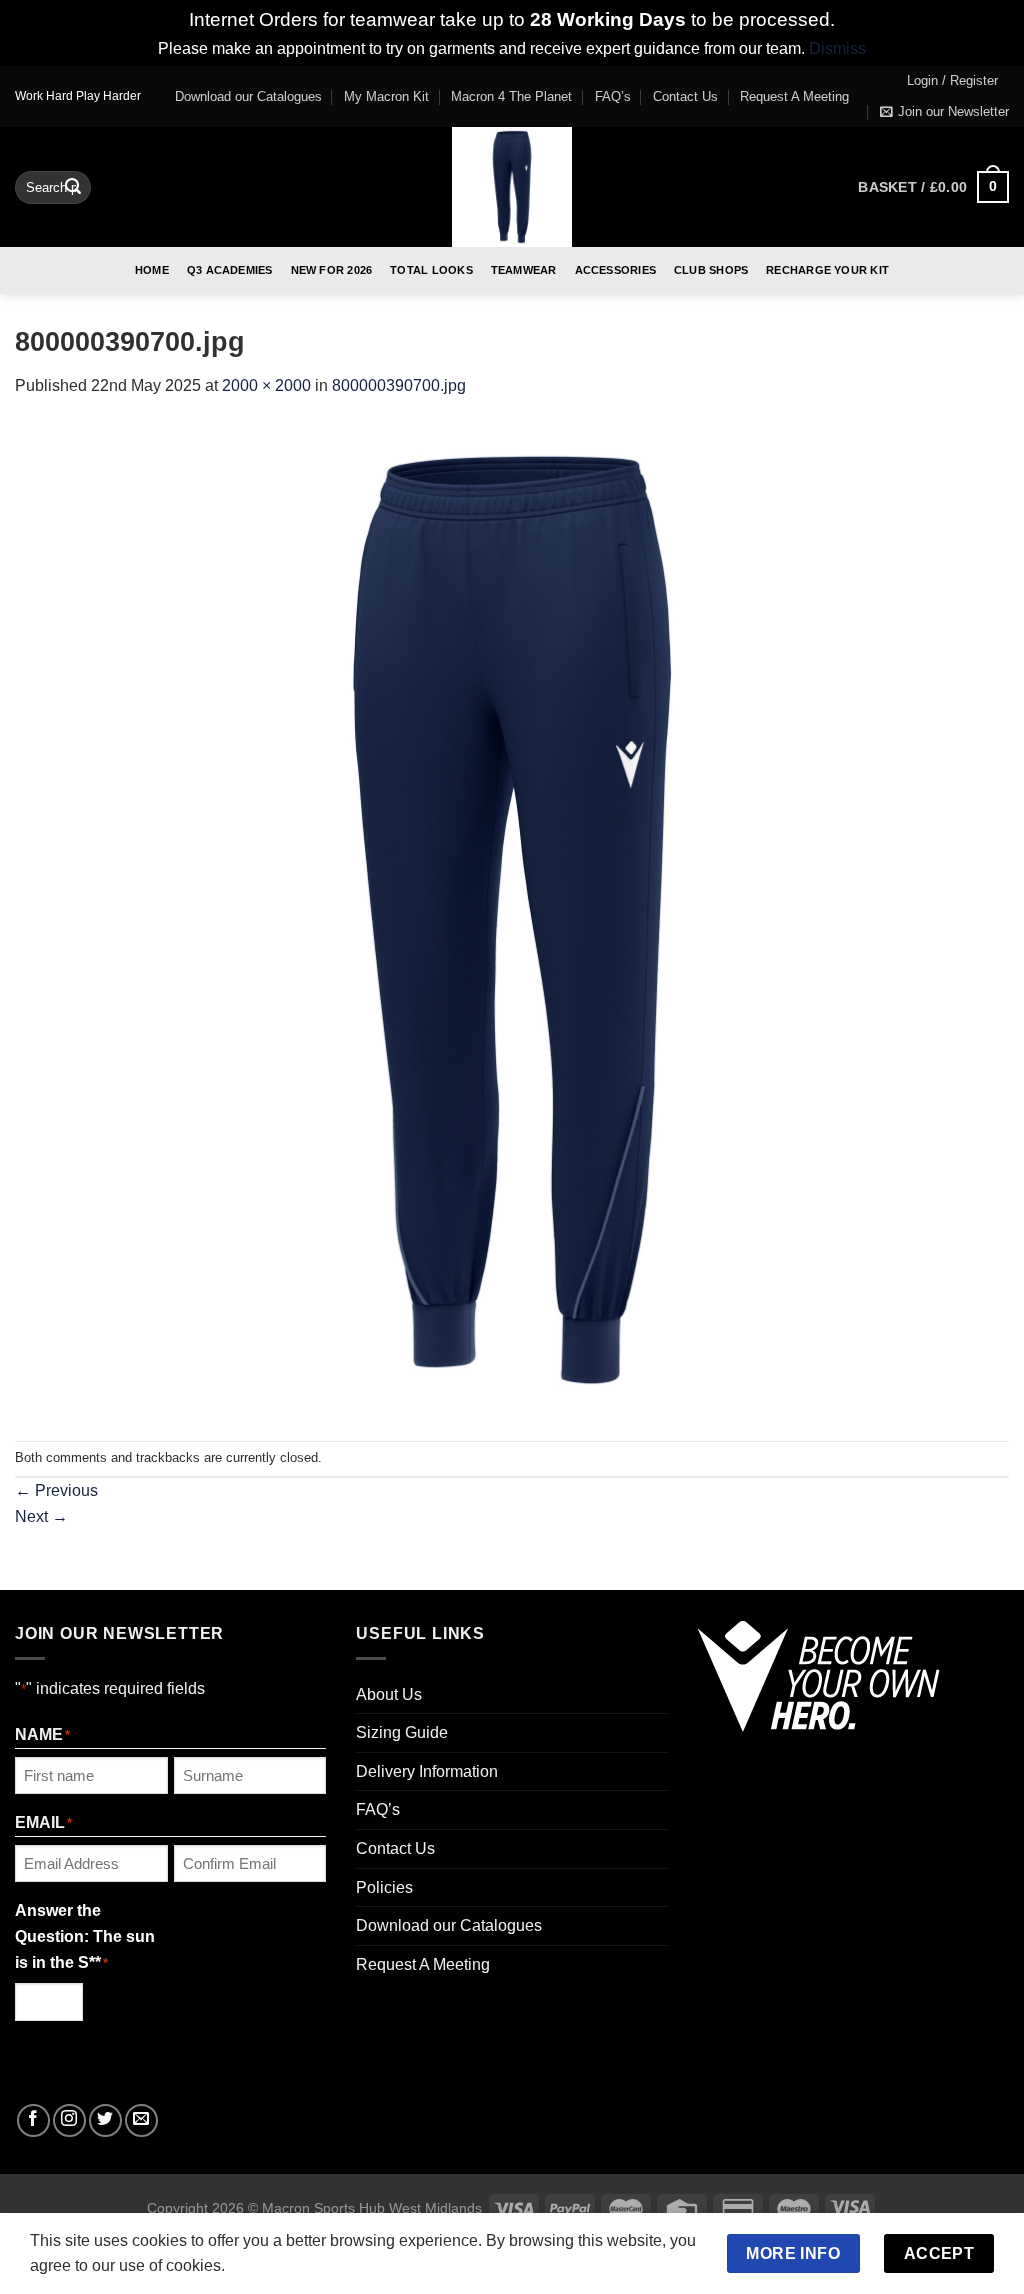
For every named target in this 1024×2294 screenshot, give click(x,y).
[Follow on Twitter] (105, 2120)
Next (41, 1516)
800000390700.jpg (399, 385)
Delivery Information (427, 1771)
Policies (384, 1887)
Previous (56, 1490)
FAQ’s (613, 96)
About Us (389, 1694)
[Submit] (73, 187)
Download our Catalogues (248, 96)
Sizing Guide (402, 1732)
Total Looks (431, 270)
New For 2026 (332, 270)
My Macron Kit (386, 96)
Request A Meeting (794, 96)
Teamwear (524, 270)
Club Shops (711, 270)
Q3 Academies (230, 270)
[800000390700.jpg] (512, 918)
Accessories (615, 270)
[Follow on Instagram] (69, 2120)
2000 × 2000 (266, 385)
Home (152, 270)
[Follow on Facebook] (33, 2120)
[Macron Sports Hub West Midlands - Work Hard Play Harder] (512, 187)
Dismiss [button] (837, 48)
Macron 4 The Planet (511, 96)
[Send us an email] (141, 2120)
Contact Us (685, 96)
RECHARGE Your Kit (827, 270)
